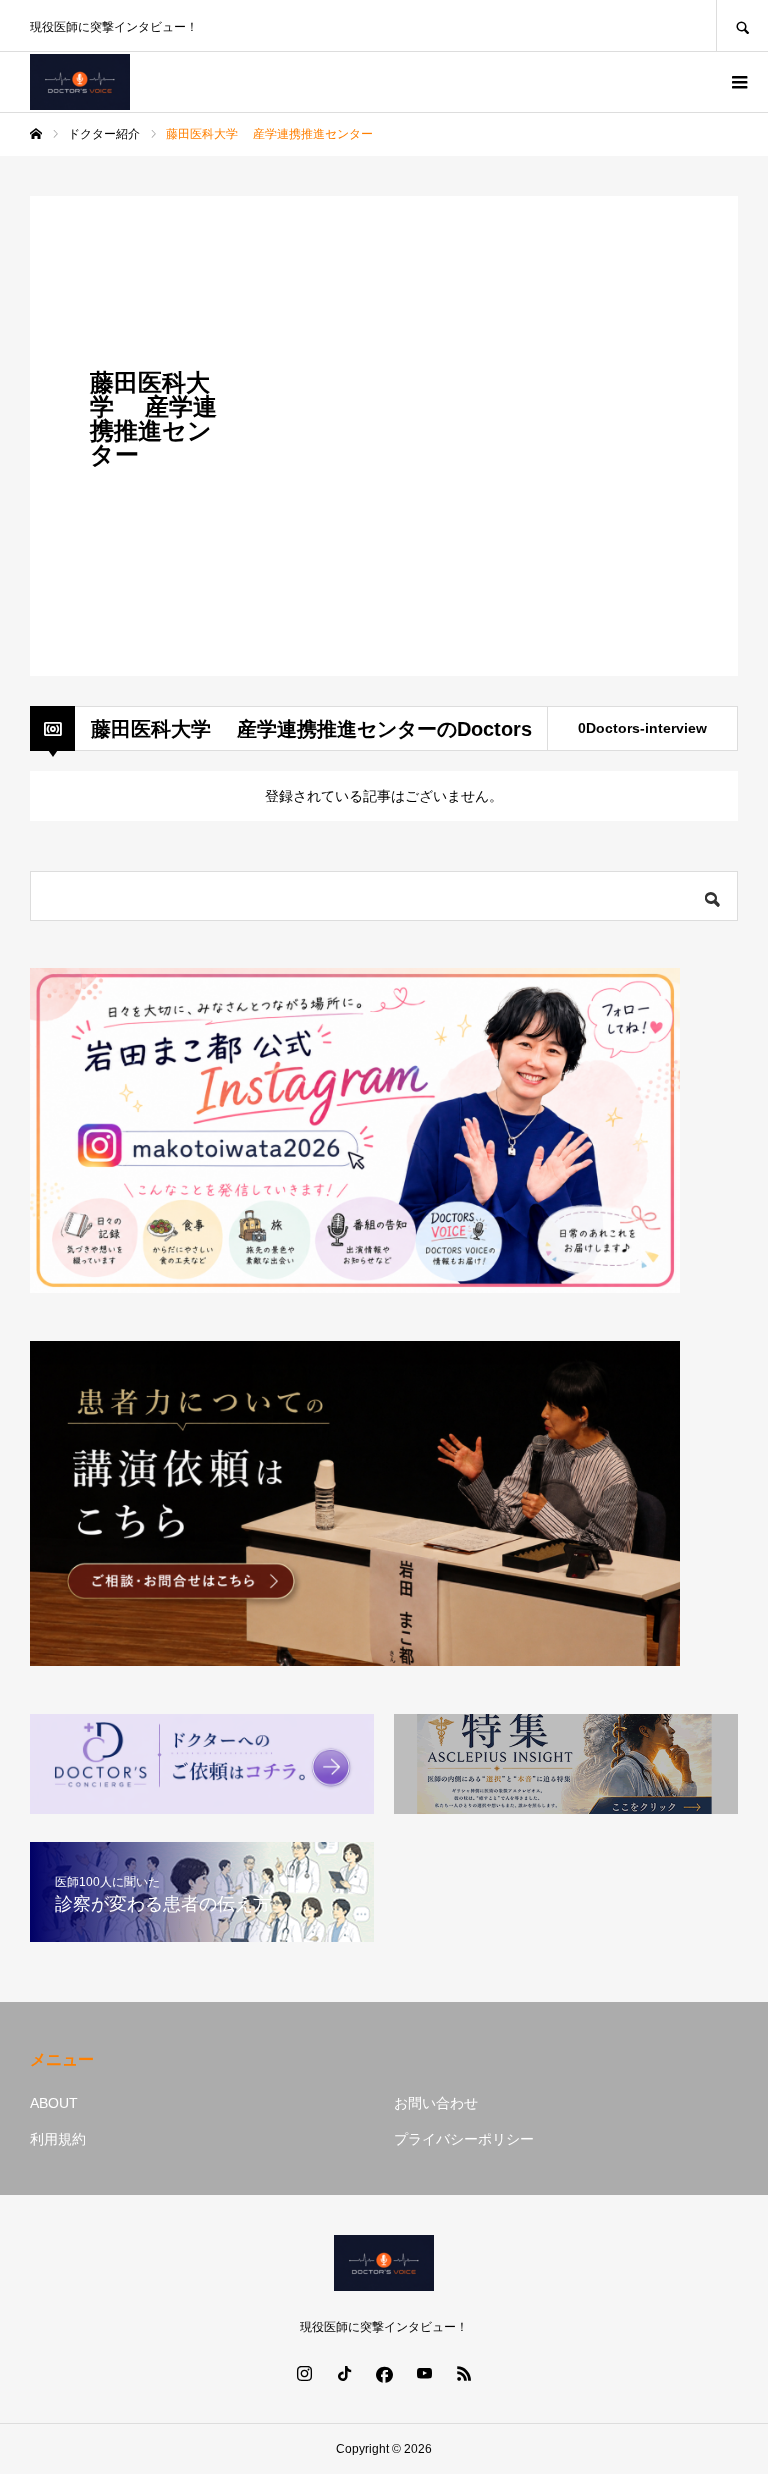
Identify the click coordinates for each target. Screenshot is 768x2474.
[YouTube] (424, 2373)
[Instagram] (304, 2373)
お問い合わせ (436, 2103)
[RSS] (464, 2373)
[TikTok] (344, 2373)
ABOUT (54, 2103)
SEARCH (742, 25)
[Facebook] (384, 2373)
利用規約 (58, 2139)
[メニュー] (738, 82)
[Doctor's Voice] (80, 82)
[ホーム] (36, 134)
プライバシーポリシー (464, 2139)
